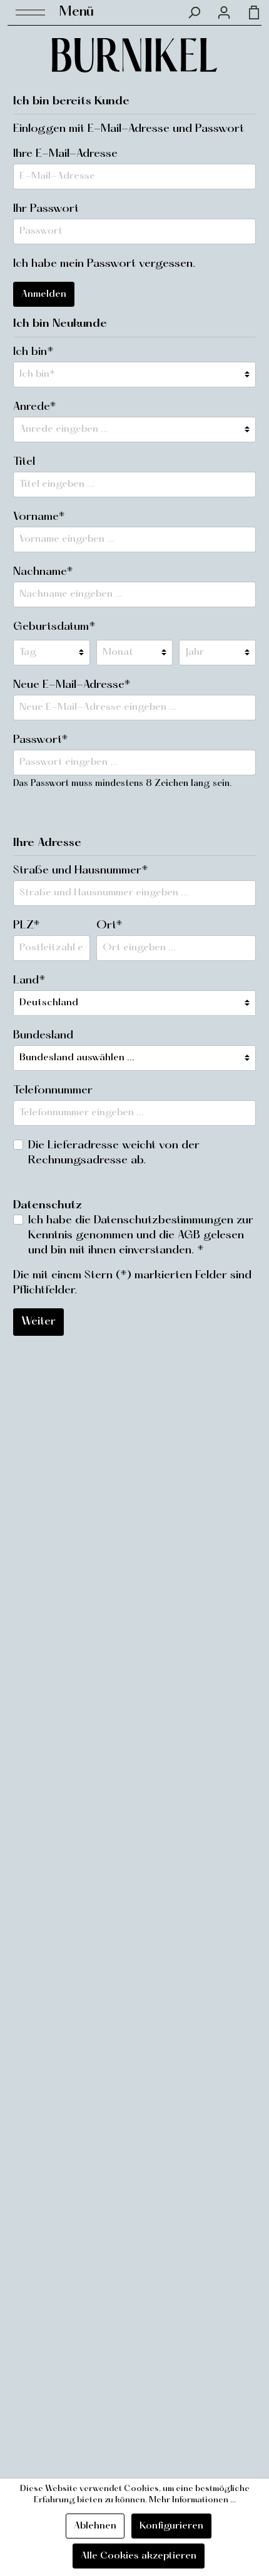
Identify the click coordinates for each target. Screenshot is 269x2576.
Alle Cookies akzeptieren (139, 2556)
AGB (189, 1236)
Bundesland (43, 1036)
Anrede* (35, 407)
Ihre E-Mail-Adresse (65, 154)
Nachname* (43, 572)
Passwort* (41, 740)
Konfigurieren (171, 2526)
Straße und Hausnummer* (81, 871)
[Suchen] (194, 12)
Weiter (38, 1322)
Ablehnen (95, 2526)
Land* (29, 981)
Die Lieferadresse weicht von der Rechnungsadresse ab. (114, 1153)
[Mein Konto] (224, 12)
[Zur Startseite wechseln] (134, 55)
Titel (24, 462)
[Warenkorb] (250, 12)
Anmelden (44, 294)
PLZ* (27, 926)
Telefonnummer (53, 1091)
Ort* (109, 926)
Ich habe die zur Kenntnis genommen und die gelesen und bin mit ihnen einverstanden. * (141, 1236)
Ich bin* (33, 352)
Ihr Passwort (46, 209)
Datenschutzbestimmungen (164, 1221)
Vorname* (39, 517)
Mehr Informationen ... (192, 2500)
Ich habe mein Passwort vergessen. (104, 264)
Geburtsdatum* (54, 627)
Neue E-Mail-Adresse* (72, 685)
